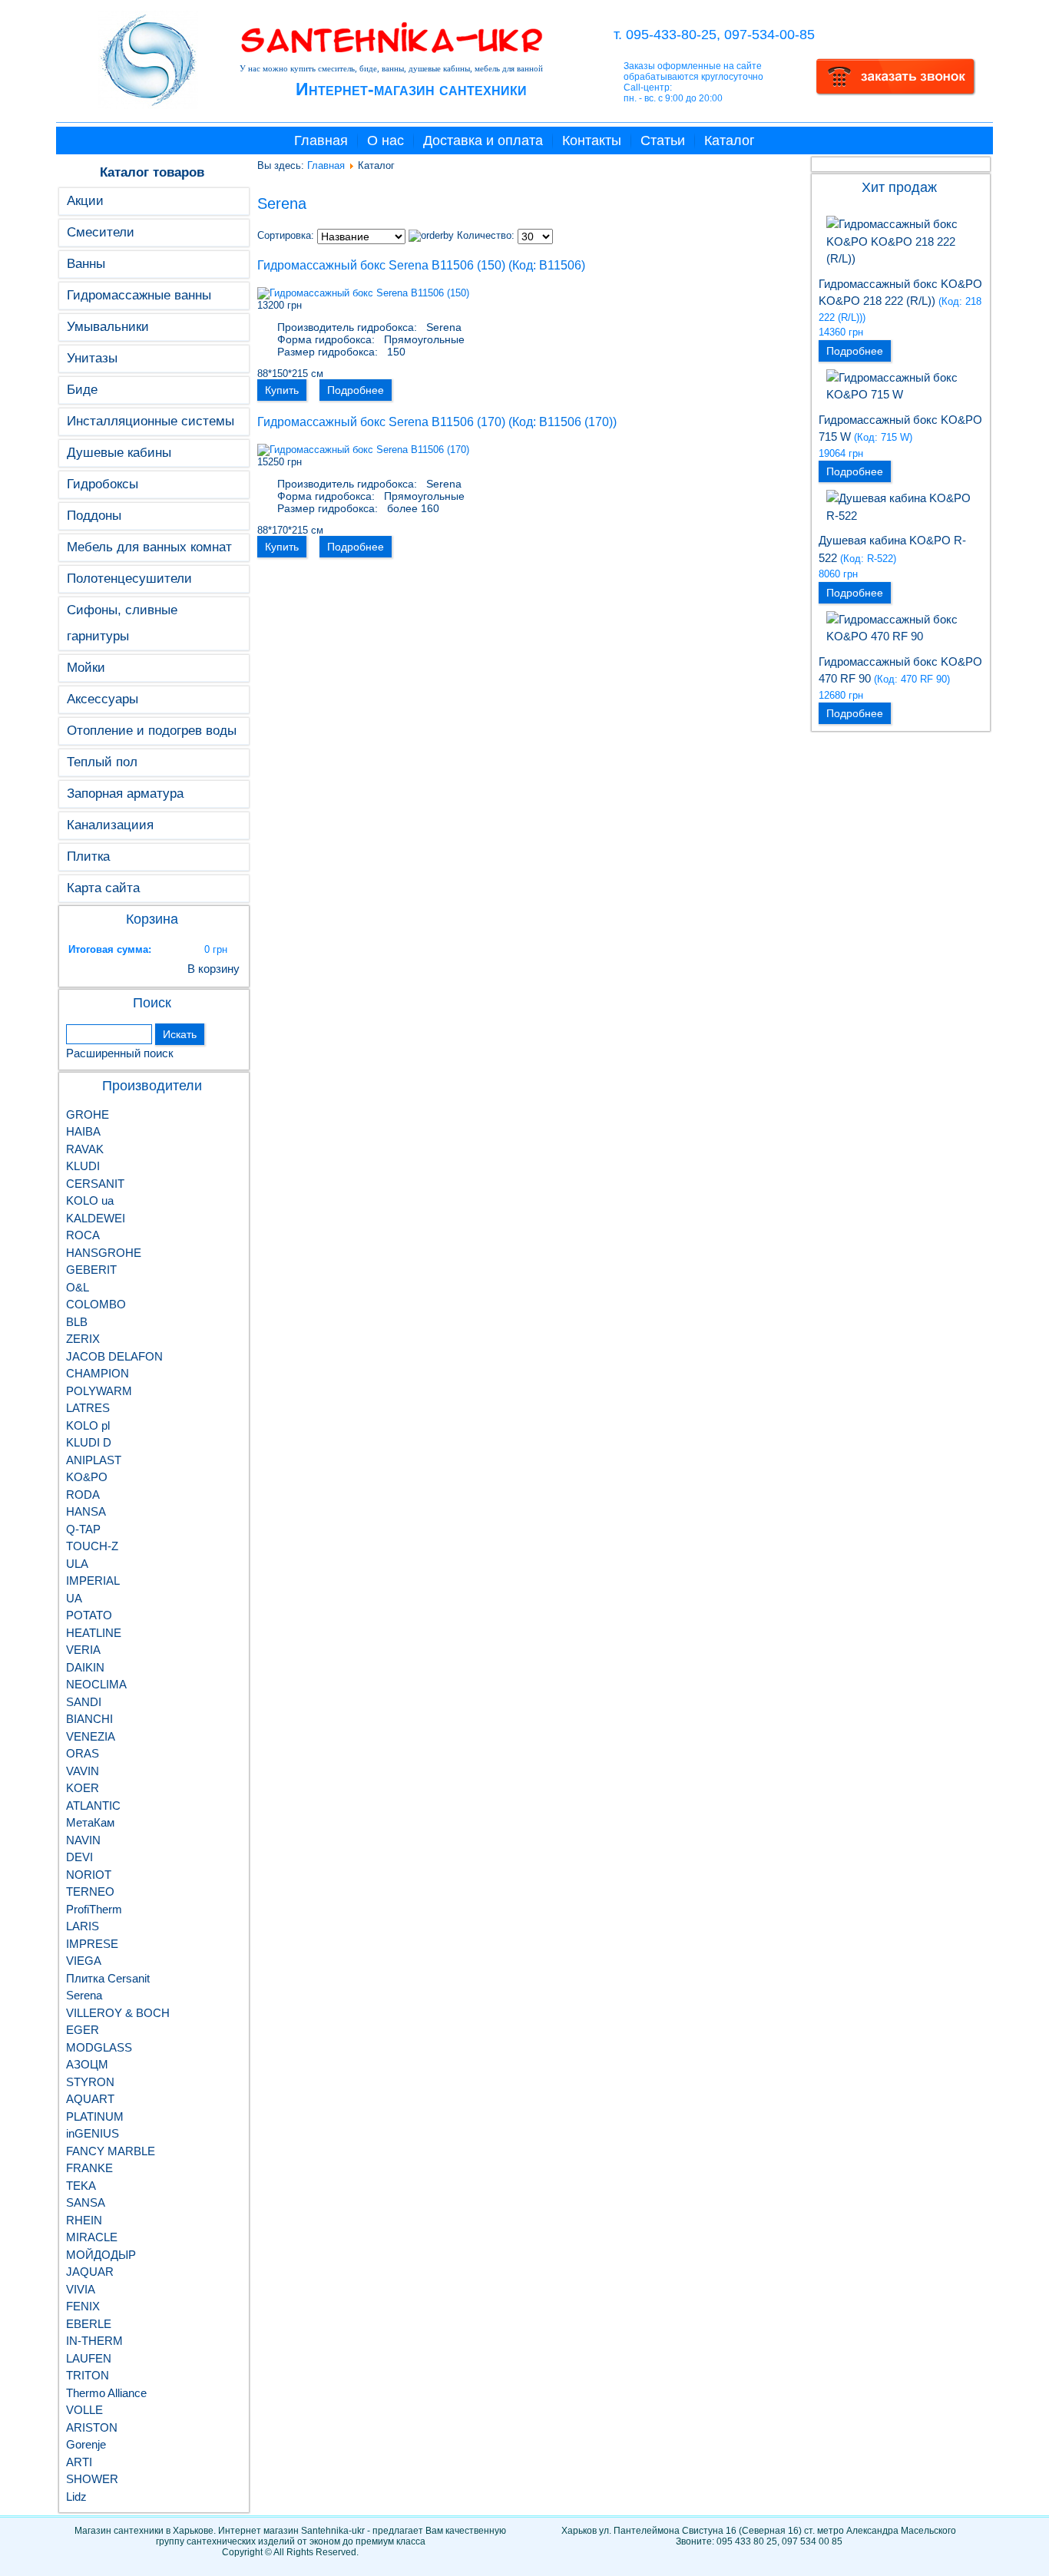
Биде (82, 390)
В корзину (213, 969)
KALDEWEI (96, 1218)
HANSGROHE (104, 1253)
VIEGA (84, 1961)
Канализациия (110, 825)
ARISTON (92, 2427)
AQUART (90, 2099)
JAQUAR (90, 2272)
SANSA (86, 2202)
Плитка (88, 856)
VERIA (83, 1650)
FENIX (83, 2306)
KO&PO (87, 1477)
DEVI (79, 1857)
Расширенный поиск (120, 1053)
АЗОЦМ (87, 2064)
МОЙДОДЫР (101, 2255)
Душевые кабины (119, 453)
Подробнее (356, 390)
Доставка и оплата (483, 141)
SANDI (84, 1702)
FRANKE (89, 2168)
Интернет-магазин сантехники (411, 89)
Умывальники (108, 327)
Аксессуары (103, 699)
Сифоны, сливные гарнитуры (122, 623)
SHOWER (92, 2479)
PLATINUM (95, 2116)
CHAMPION (98, 1373)
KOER (83, 1788)
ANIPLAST (94, 1460)
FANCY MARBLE (111, 2151)
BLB (77, 1322)
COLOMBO (96, 1304)
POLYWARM (99, 1391)
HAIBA (83, 1131)
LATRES (88, 1408)
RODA (83, 1495)
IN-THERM (94, 2341)
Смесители (101, 232)
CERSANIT (95, 1184)
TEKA (81, 2186)
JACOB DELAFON (114, 1356)
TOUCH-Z (92, 1546)
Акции (85, 201)
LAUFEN (89, 2358)
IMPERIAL (93, 1581)
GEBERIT (91, 1270)
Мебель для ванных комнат (149, 547)
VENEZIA (91, 1736)
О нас (386, 141)
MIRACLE (92, 2237)
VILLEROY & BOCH (118, 2013)
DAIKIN (85, 1667)
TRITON (88, 2375)
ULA (77, 1564)
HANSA (86, 1511)
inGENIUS (93, 2133)
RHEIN (84, 2220)
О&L (78, 1287)
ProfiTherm (94, 1909)
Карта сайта (103, 888)
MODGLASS (99, 2047)
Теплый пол (102, 762)
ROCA (83, 1235)
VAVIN (83, 1771)
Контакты (592, 141)
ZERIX (83, 1339)
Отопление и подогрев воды (152, 731)
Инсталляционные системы (151, 421)
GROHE (88, 1114)
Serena (84, 1995)
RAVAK (85, 1149)
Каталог (730, 141)
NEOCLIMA (96, 1684)
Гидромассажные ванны (139, 295)
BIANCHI (89, 1719)
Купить (282, 390)
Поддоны (94, 516)
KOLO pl (88, 1425)
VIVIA (81, 2289)
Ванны (86, 264)
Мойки (86, 668)
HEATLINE (94, 1633)
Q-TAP (83, 1529)
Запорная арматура (125, 794)
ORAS (83, 1753)
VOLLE (84, 2410)
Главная (321, 141)
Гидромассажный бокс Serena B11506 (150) (381, 265)
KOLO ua (90, 1200)
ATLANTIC (93, 1806)
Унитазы (92, 358)
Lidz (76, 2497)
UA (74, 1598)
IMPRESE (92, 1944)
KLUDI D (89, 1442)
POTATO (89, 1615)
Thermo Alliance (106, 2393)
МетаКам (90, 1822)
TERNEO (90, 1891)
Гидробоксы (103, 484)
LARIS (83, 1926)
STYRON (90, 2082)
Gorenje (86, 2444)
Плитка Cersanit (108, 1978)
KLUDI (83, 1166)
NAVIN (83, 1840)
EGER (83, 2030)
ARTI (79, 2462)
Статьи (663, 141)
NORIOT (89, 1875)
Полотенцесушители (129, 579)
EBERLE (89, 2324)
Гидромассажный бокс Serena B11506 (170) (381, 422)
